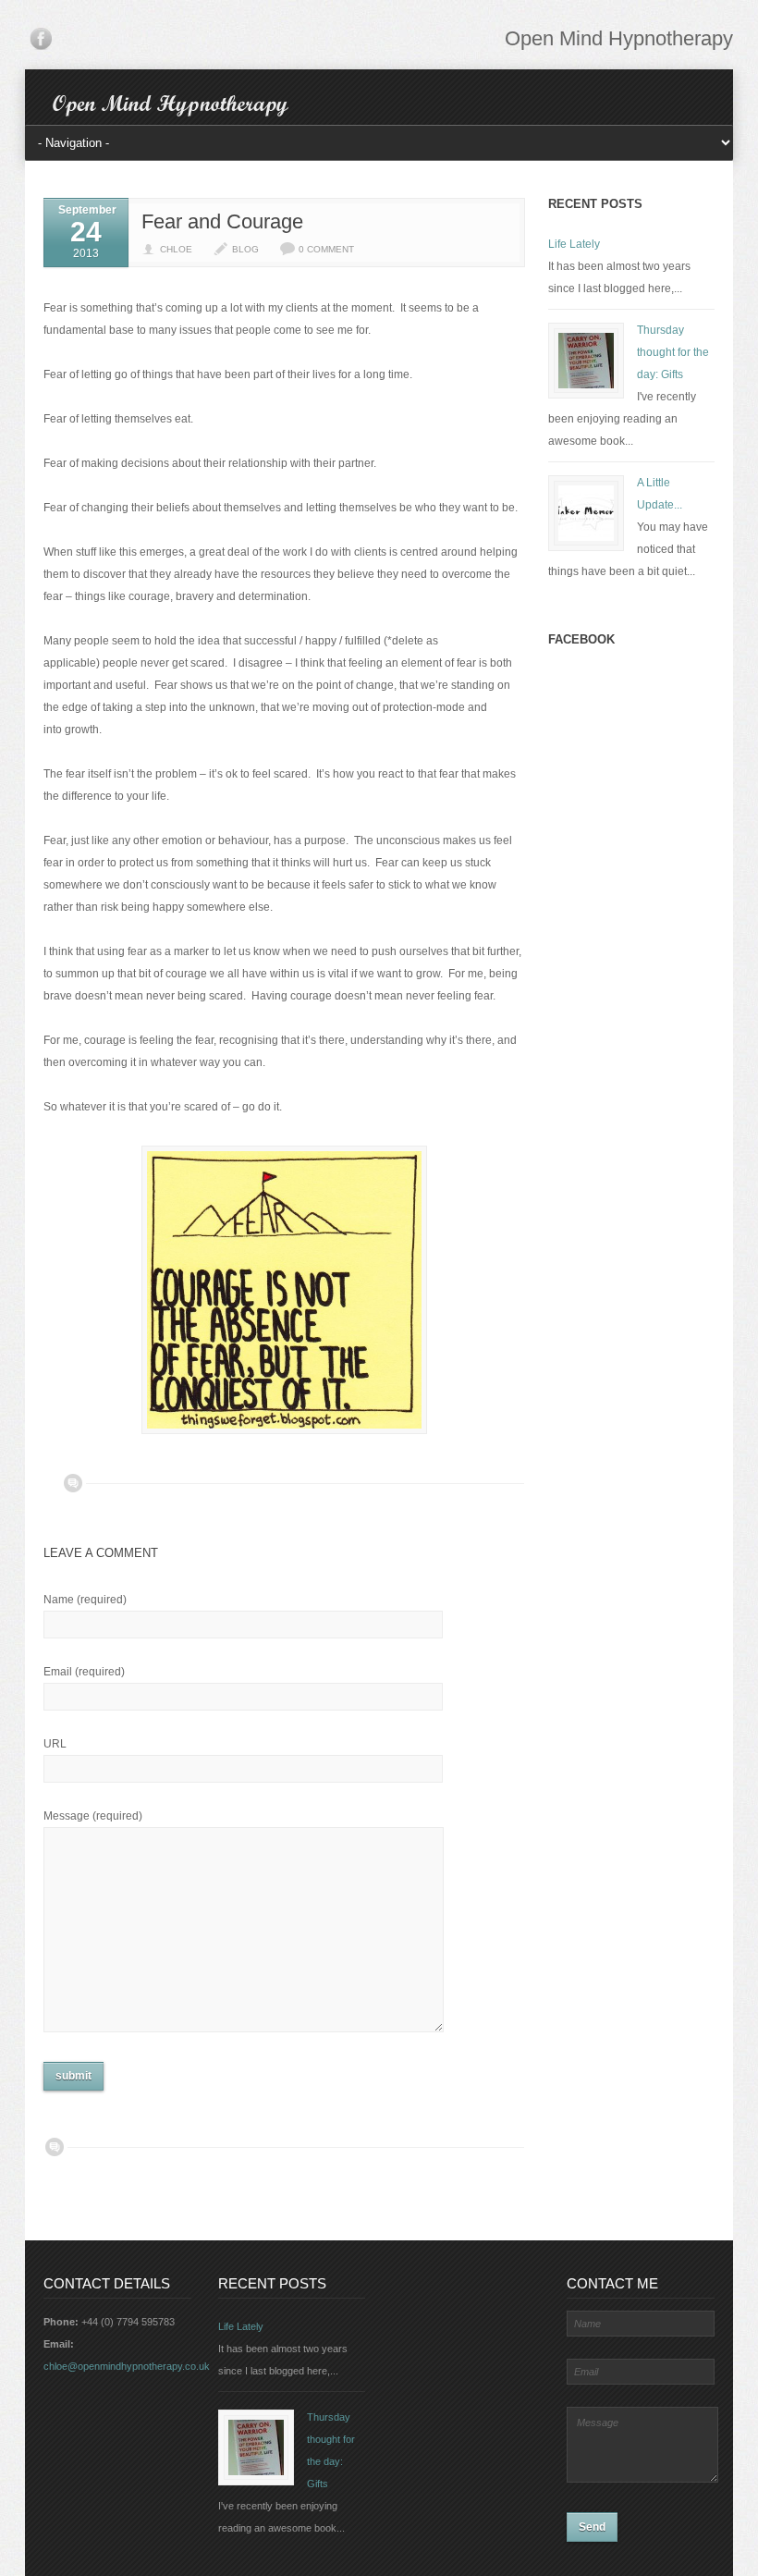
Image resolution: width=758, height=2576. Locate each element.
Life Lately (574, 244)
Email (84, 1672)
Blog (245, 249)
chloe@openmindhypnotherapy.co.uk (127, 2366)
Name (85, 1600)
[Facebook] (41, 43)
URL (55, 1744)
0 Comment (326, 249)
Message (93, 1816)
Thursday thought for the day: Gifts (673, 352)
